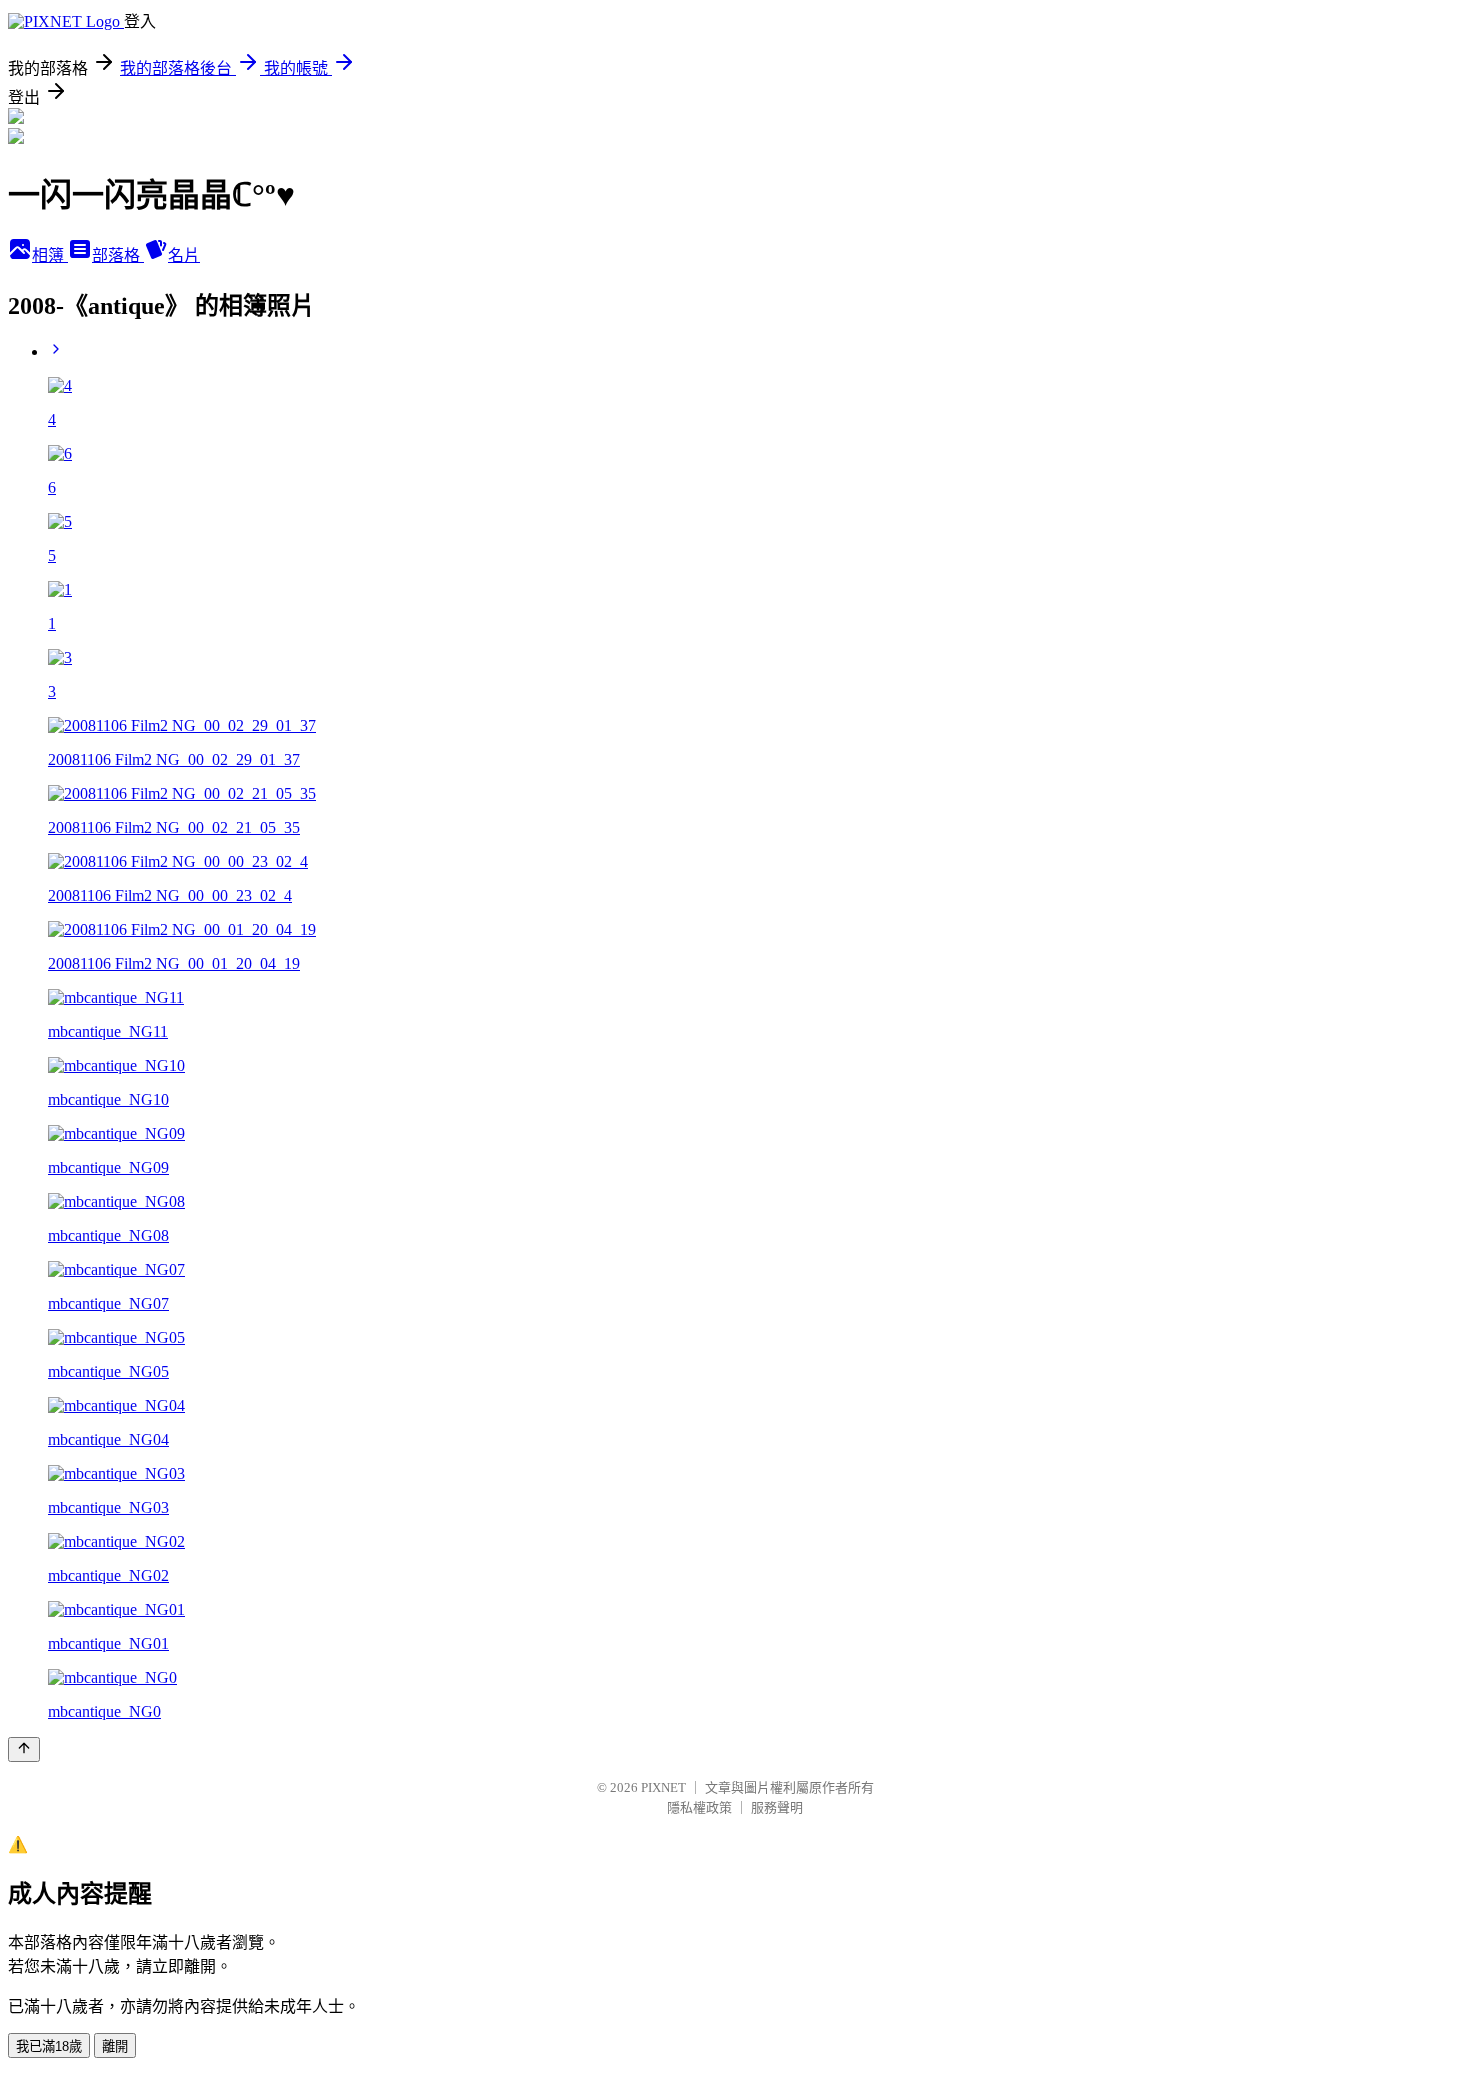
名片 (184, 255)
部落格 (118, 255)
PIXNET (663, 1787)
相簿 (50, 255)
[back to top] (24, 1749)
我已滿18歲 (49, 2046)
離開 (115, 2046)
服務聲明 (777, 1807)
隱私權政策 (699, 1807)
